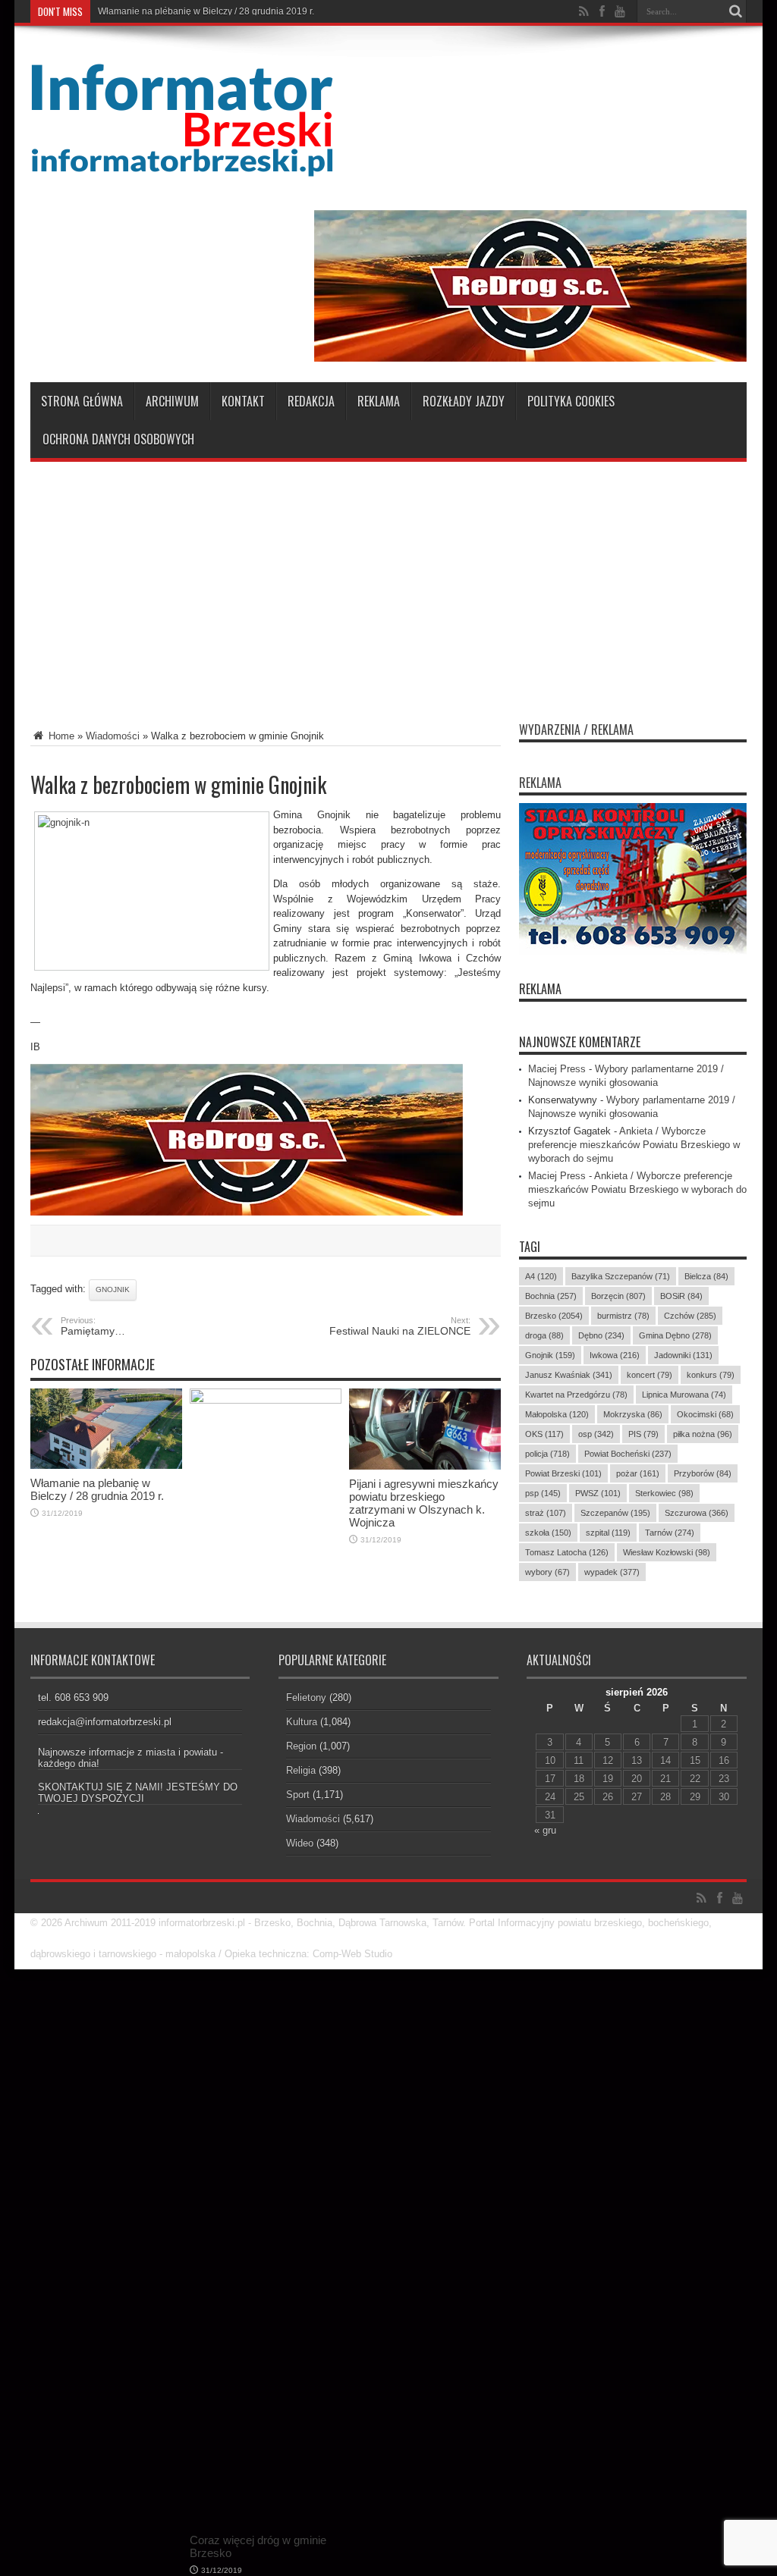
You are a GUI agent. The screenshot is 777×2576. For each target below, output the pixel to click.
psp (543, 1493)
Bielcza (706, 1276)
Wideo (300, 1843)
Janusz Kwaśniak (569, 1375)
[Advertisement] (388, 583)
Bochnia (551, 1296)
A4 (541, 1276)
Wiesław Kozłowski (667, 1552)
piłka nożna (703, 1434)
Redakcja (311, 401)
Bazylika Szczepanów (621, 1276)
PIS (643, 1434)
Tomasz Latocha (567, 1552)
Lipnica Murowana (684, 1395)
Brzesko (554, 1316)
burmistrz (623, 1316)
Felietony (306, 1697)
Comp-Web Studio (352, 1954)
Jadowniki (683, 1355)
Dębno (601, 1335)
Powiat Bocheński (628, 1454)
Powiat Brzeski (563, 1473)
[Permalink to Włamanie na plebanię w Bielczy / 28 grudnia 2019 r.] (106, 1465)
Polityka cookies (571, 401)
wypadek (612, 1572)
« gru (545, 1830)
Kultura (302, 1722)
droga (544, 1335)
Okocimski (705, 1414)
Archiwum (172, 401)
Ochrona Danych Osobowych (118, 439)
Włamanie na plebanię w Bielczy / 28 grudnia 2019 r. (206, 11)
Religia (301, 1770)
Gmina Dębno (675, 1335)
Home (60, 736)
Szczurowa (697, 1513)
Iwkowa (615, 1355)
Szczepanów (615, 1513)
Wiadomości (113, 736)
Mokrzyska (633, 1414)
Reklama (379, 401)
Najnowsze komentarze (580, 1042)
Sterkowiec (664, 1493)
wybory (547, 1572)
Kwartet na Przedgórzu (576, 1395)
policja (547, 1454)
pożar (638, 1473)
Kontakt (243, 401)
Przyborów (703, 1473)
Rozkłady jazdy (464, 401)
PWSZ (598, 1493)
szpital (608, 1533)
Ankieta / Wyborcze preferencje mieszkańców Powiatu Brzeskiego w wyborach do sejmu (634, 1145)
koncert (650, 1375)
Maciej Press (557, 1069)
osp (596, 1434)
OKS (544, 1434)
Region (301, 1746)
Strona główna (82, 401)
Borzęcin (618, 1296)
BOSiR (681, 1296)
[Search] (735, 11)
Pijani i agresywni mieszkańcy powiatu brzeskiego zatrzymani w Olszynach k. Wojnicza (424, 1503)
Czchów (690, 1316)
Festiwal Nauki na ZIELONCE (400, 1326)
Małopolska (557, 1414)
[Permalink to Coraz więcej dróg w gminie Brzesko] (266, 1400)
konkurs (711, 1375)
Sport (298, 1795)
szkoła (548, 1533)
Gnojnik (113, 1290)
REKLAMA (540, 989)
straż (546, 1513)
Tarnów (670, 1533)
